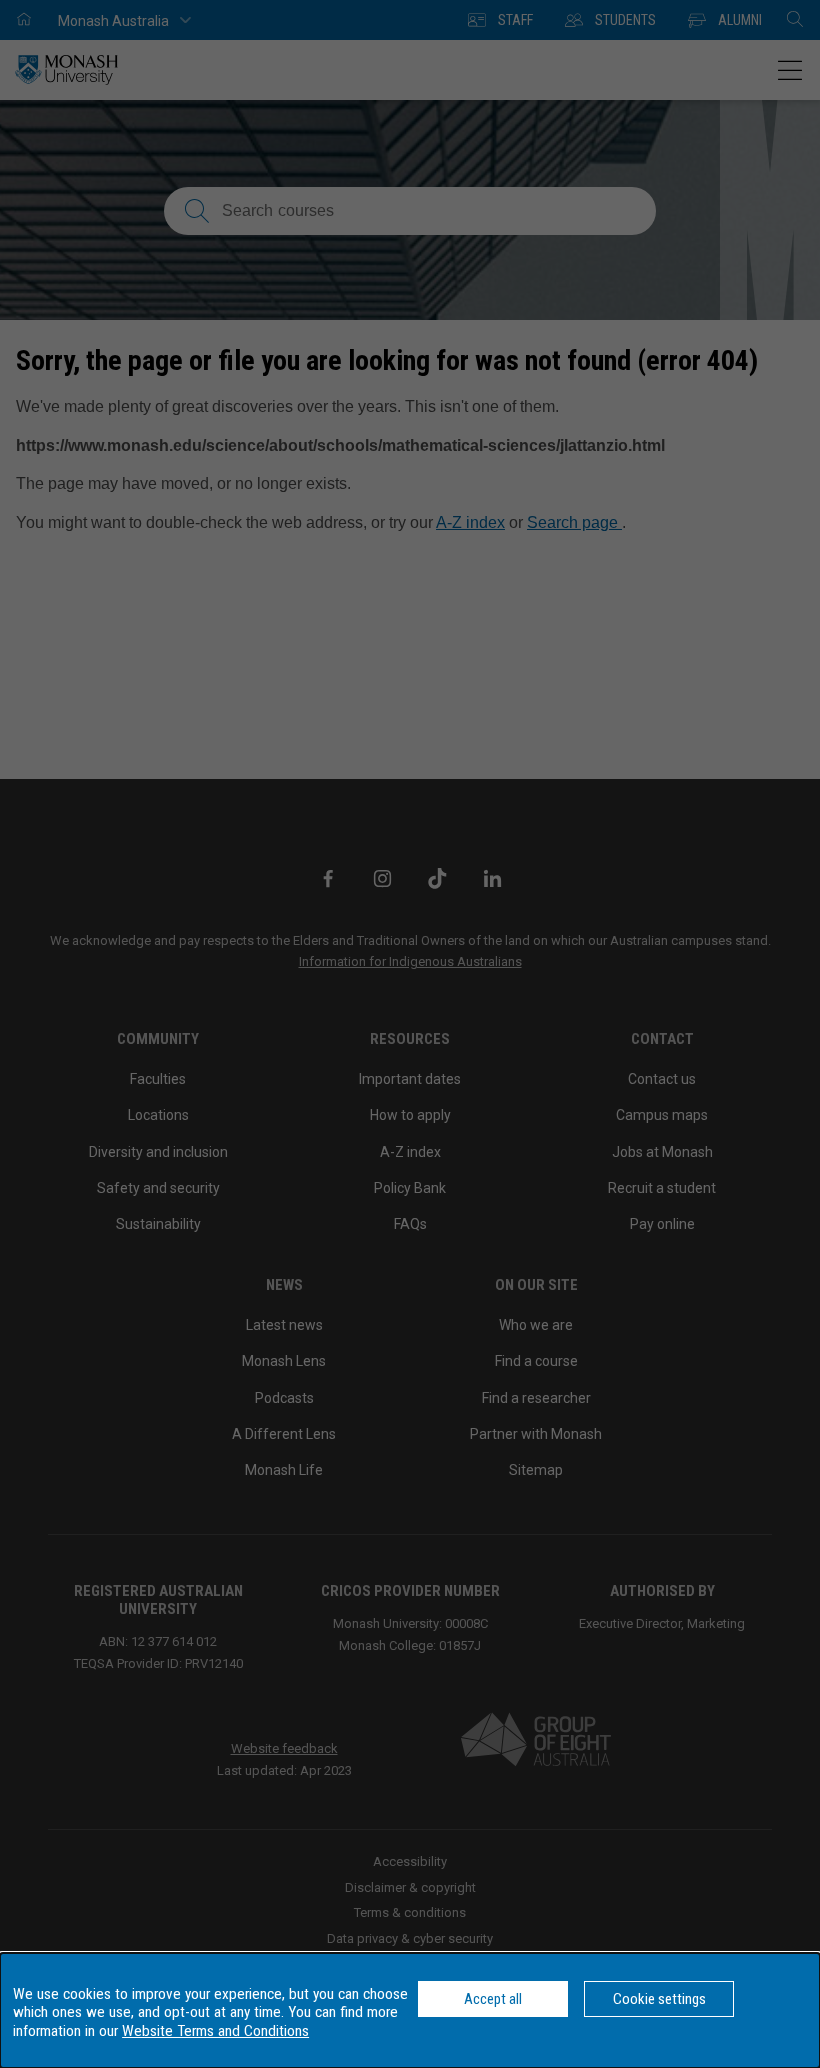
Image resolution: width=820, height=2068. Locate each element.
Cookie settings (659, 1999)
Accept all (493, 1999)
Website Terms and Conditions (215, 2031)
